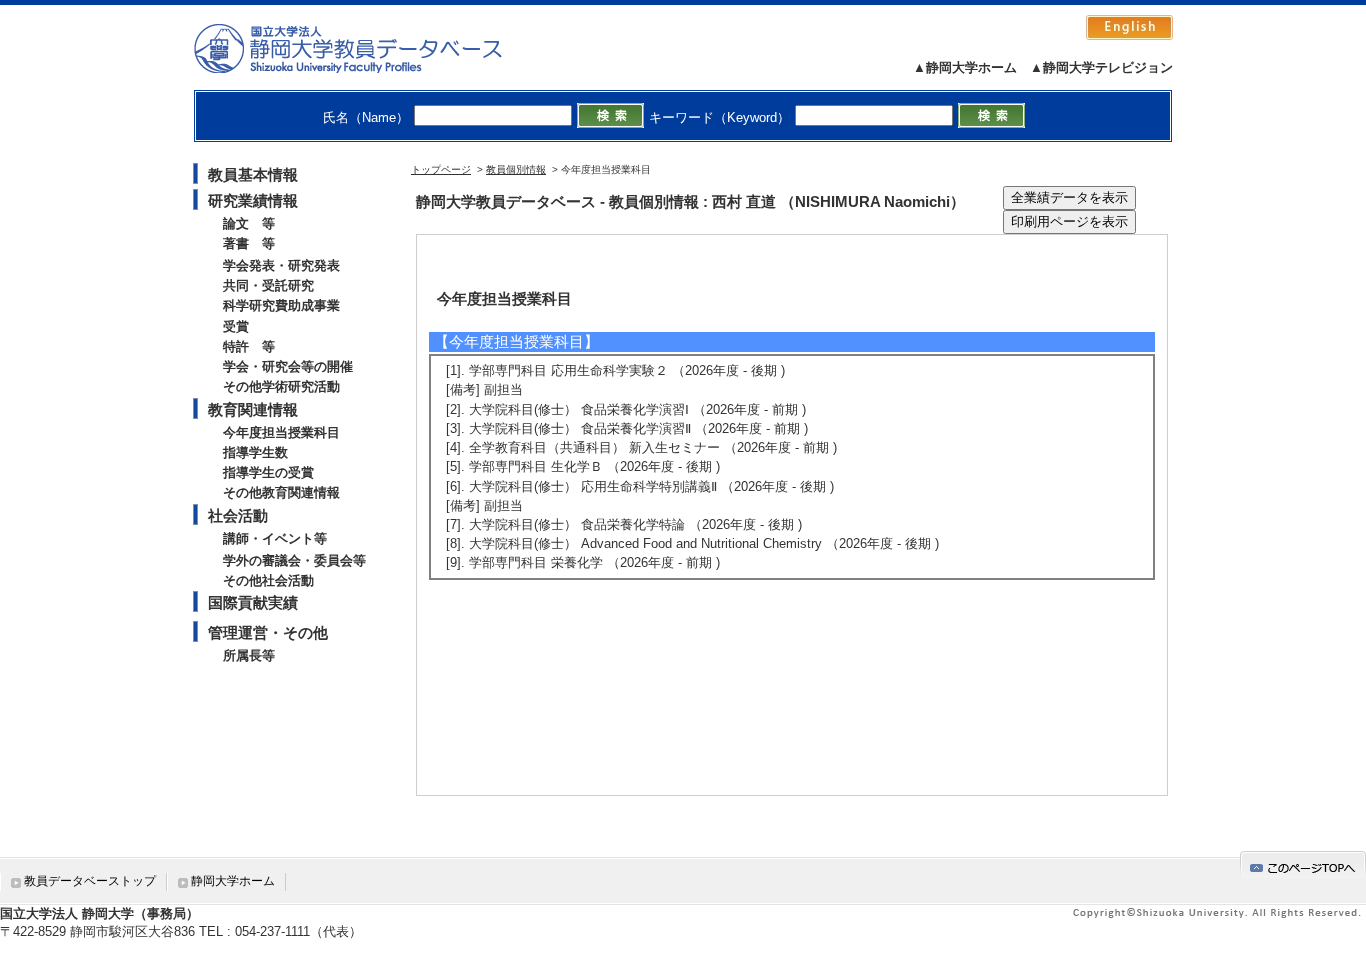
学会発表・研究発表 (281, 265)
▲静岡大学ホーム (965, 67)
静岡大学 (368, 48)
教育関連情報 (253, 409)
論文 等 (249, 223)
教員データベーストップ (90, 881)
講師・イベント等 (275, 538)
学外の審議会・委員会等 (294, 560)
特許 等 (249, 346)
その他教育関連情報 (281, 492)
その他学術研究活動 (281, 386)
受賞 (236, 326)
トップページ (441, 169)
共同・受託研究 (268, 285)
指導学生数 (255, 452)
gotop (1303, 864)
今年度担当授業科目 (281, 432)
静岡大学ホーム (233, 881)
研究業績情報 (253, 200)
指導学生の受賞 (268, 472)
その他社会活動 (268, 580)
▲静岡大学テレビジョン (1101, 67)
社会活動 (238, 515)
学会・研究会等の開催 (288, 366)
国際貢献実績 (253, 602)
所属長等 (249, 655)
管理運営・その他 (268, 632)
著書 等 (249, 243)
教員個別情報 (516, 169)
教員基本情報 (253, 174)
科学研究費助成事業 (281, 305)
